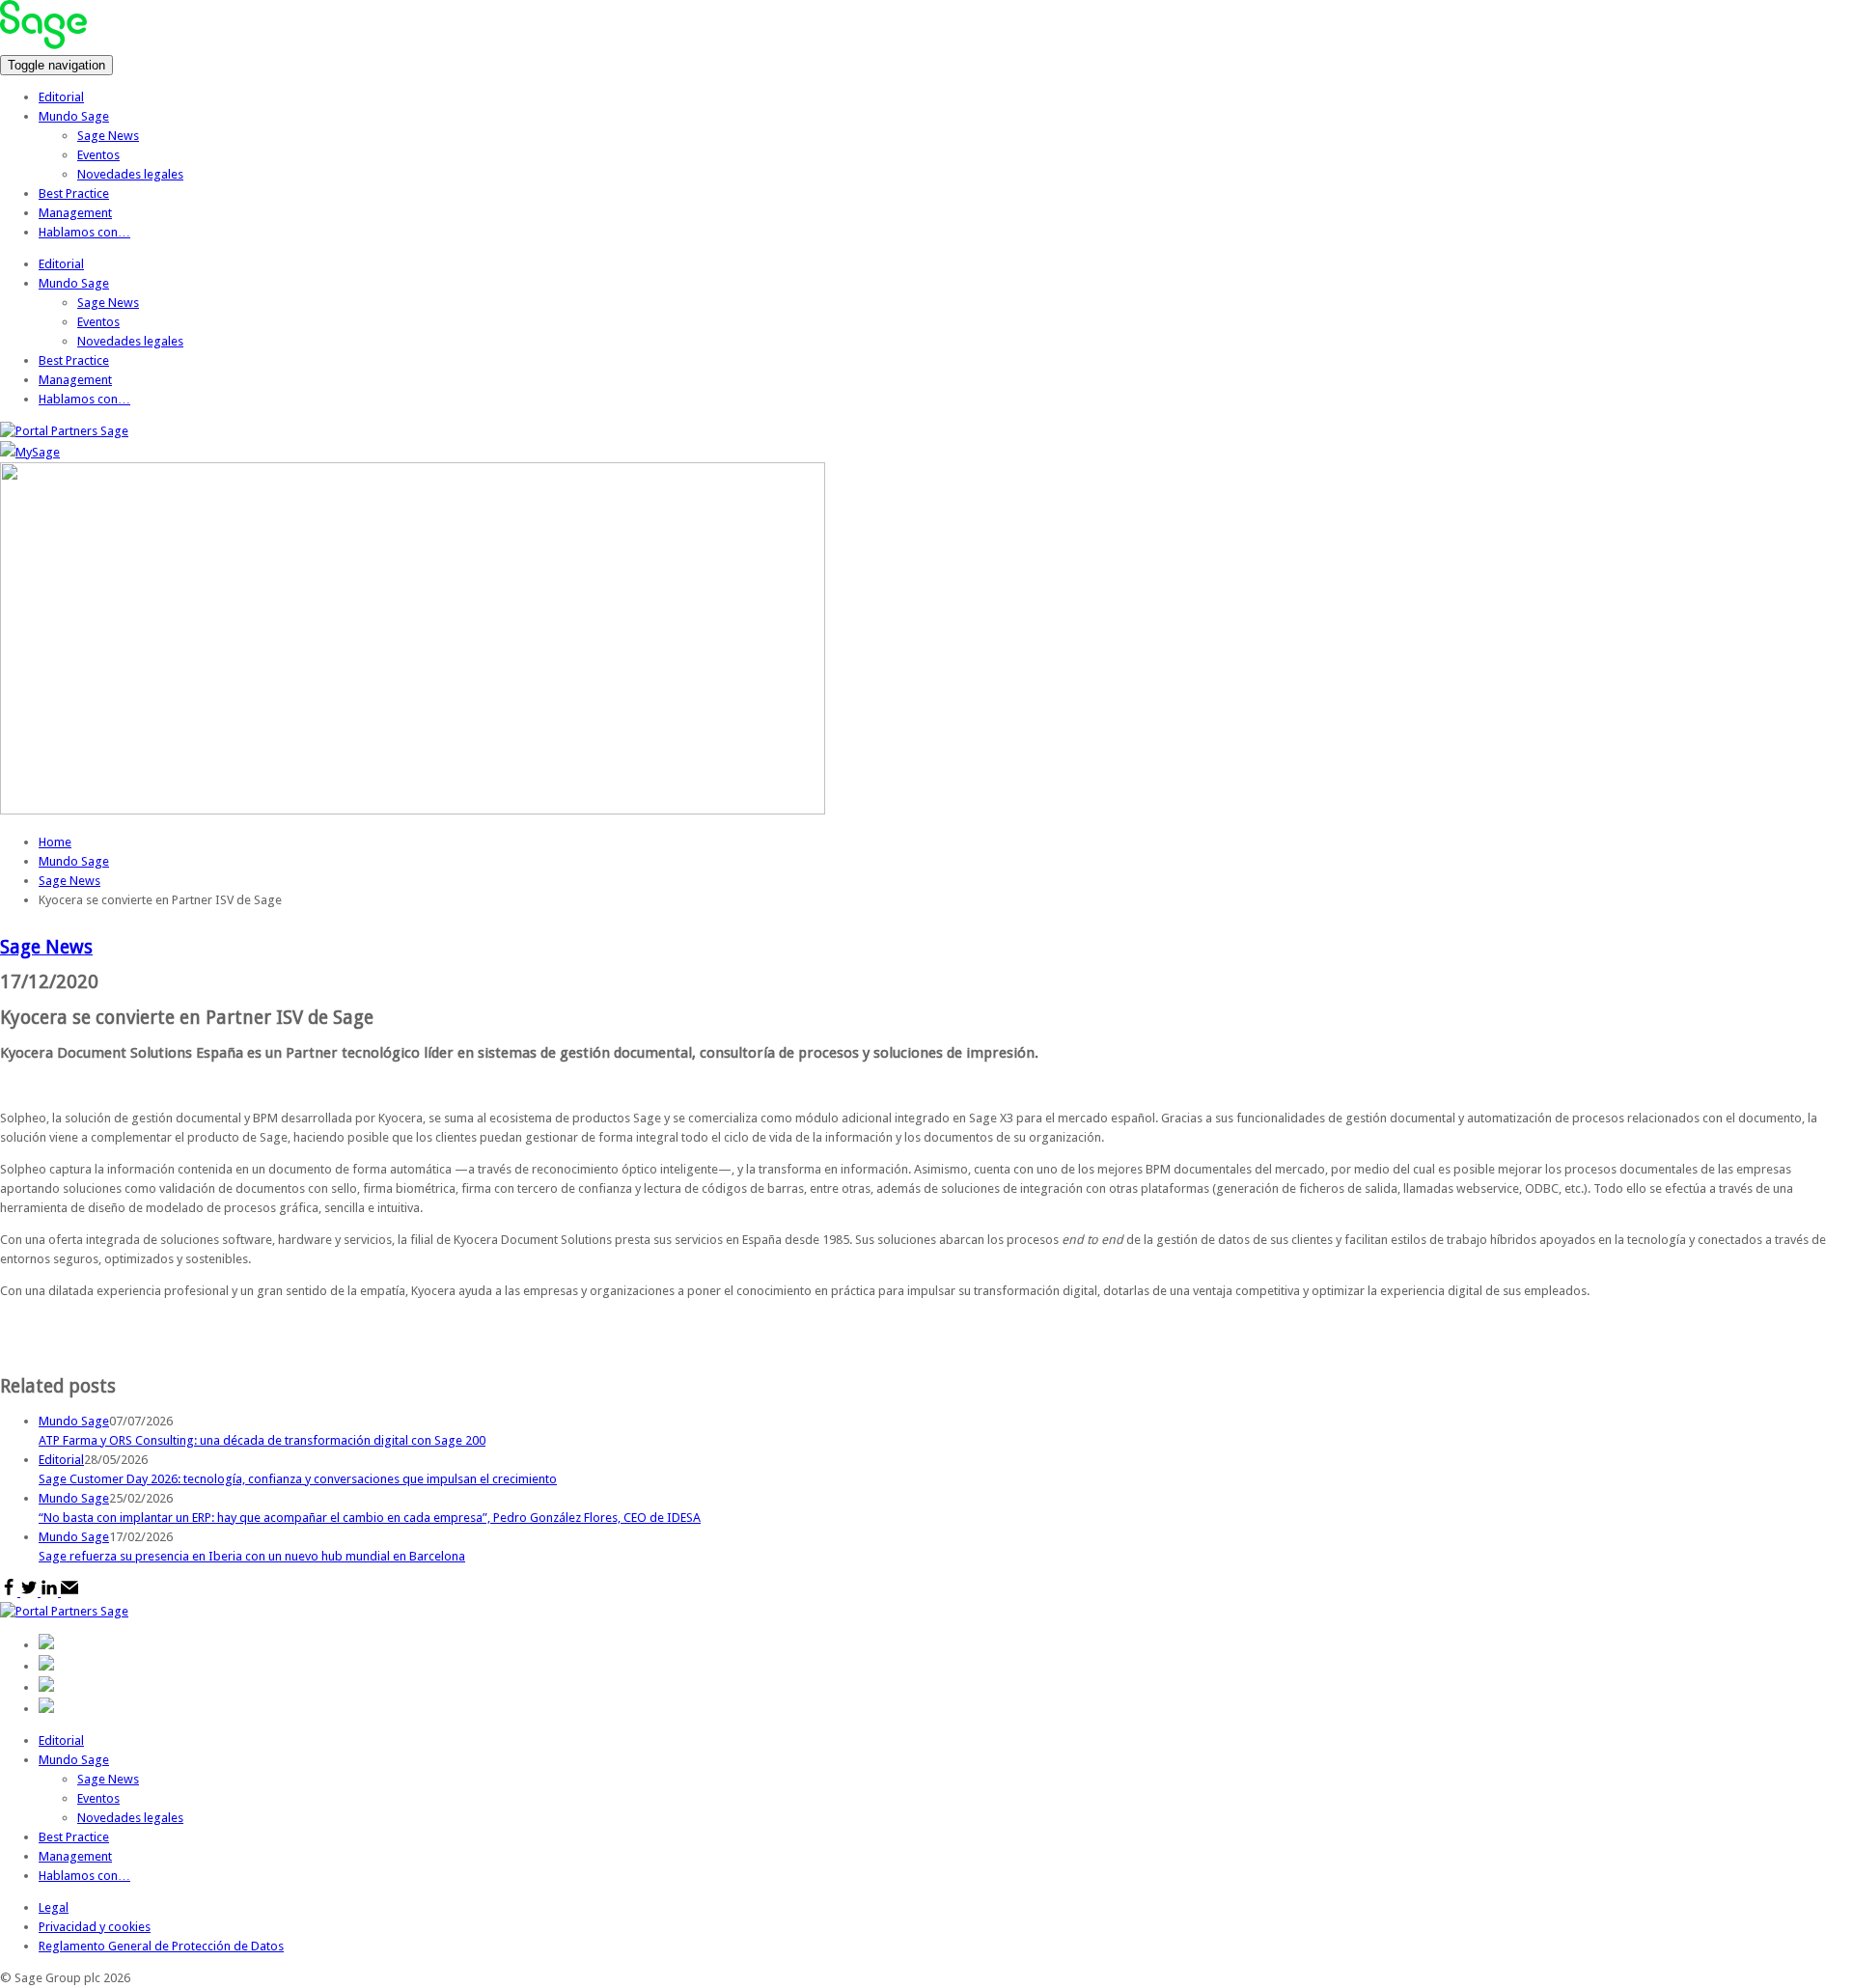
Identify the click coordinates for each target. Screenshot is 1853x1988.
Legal (54, 1907)
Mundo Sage (74, 116)
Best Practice (74, 193)
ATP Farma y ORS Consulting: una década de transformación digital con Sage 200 (262, 1440)
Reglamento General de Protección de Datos (161, 1946)
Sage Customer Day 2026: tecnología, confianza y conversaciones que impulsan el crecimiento (298, 1479)
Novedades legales (130, 174)
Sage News (108, 136)
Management (75, 213)
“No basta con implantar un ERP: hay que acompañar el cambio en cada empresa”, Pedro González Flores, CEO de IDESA (370, 1518)
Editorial (61, 97)
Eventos (98, 155)
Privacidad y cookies (95, 1927)
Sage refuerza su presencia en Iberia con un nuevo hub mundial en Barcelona (252, 1556)
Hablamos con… (84, 232)
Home (55, 842)
